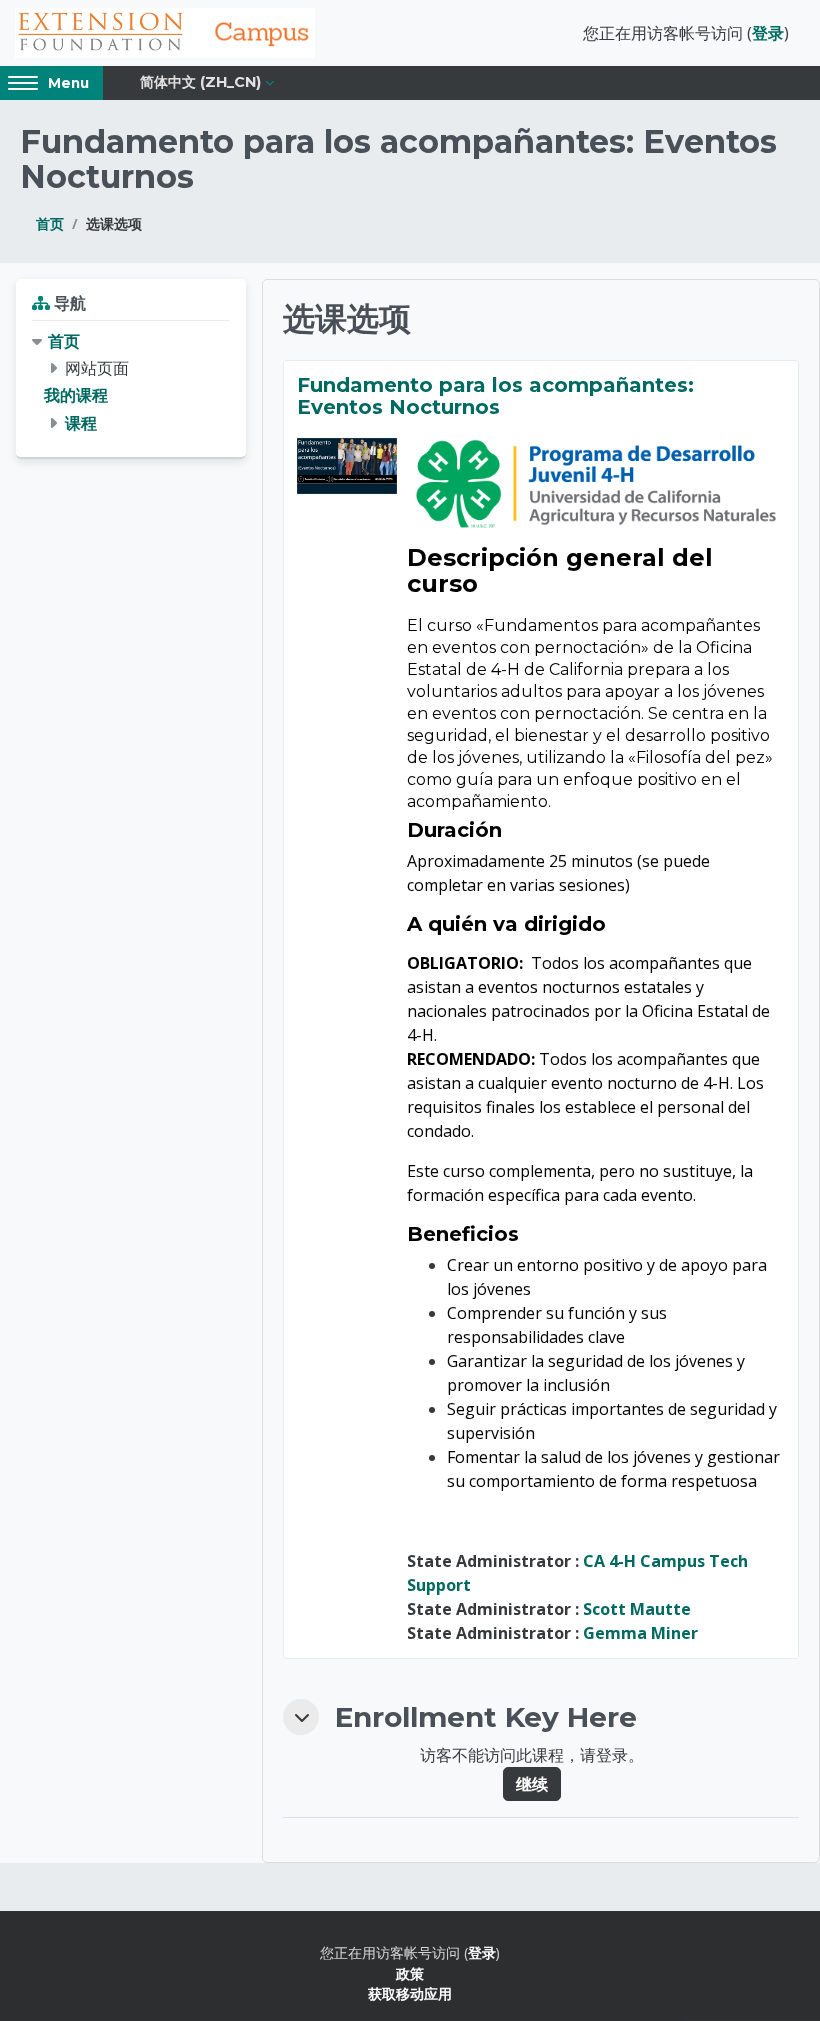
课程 (81, 423)
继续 (532, 1784)
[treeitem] (131, 382)
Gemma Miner (640, 1633)
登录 (768, 33)
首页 (50, 223)
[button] (301, 1717)
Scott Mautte (637, 1609)
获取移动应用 (410, 1993)
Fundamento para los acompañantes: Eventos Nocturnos (495, 396)
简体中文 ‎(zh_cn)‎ (200, 82)
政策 (410, 1973)
